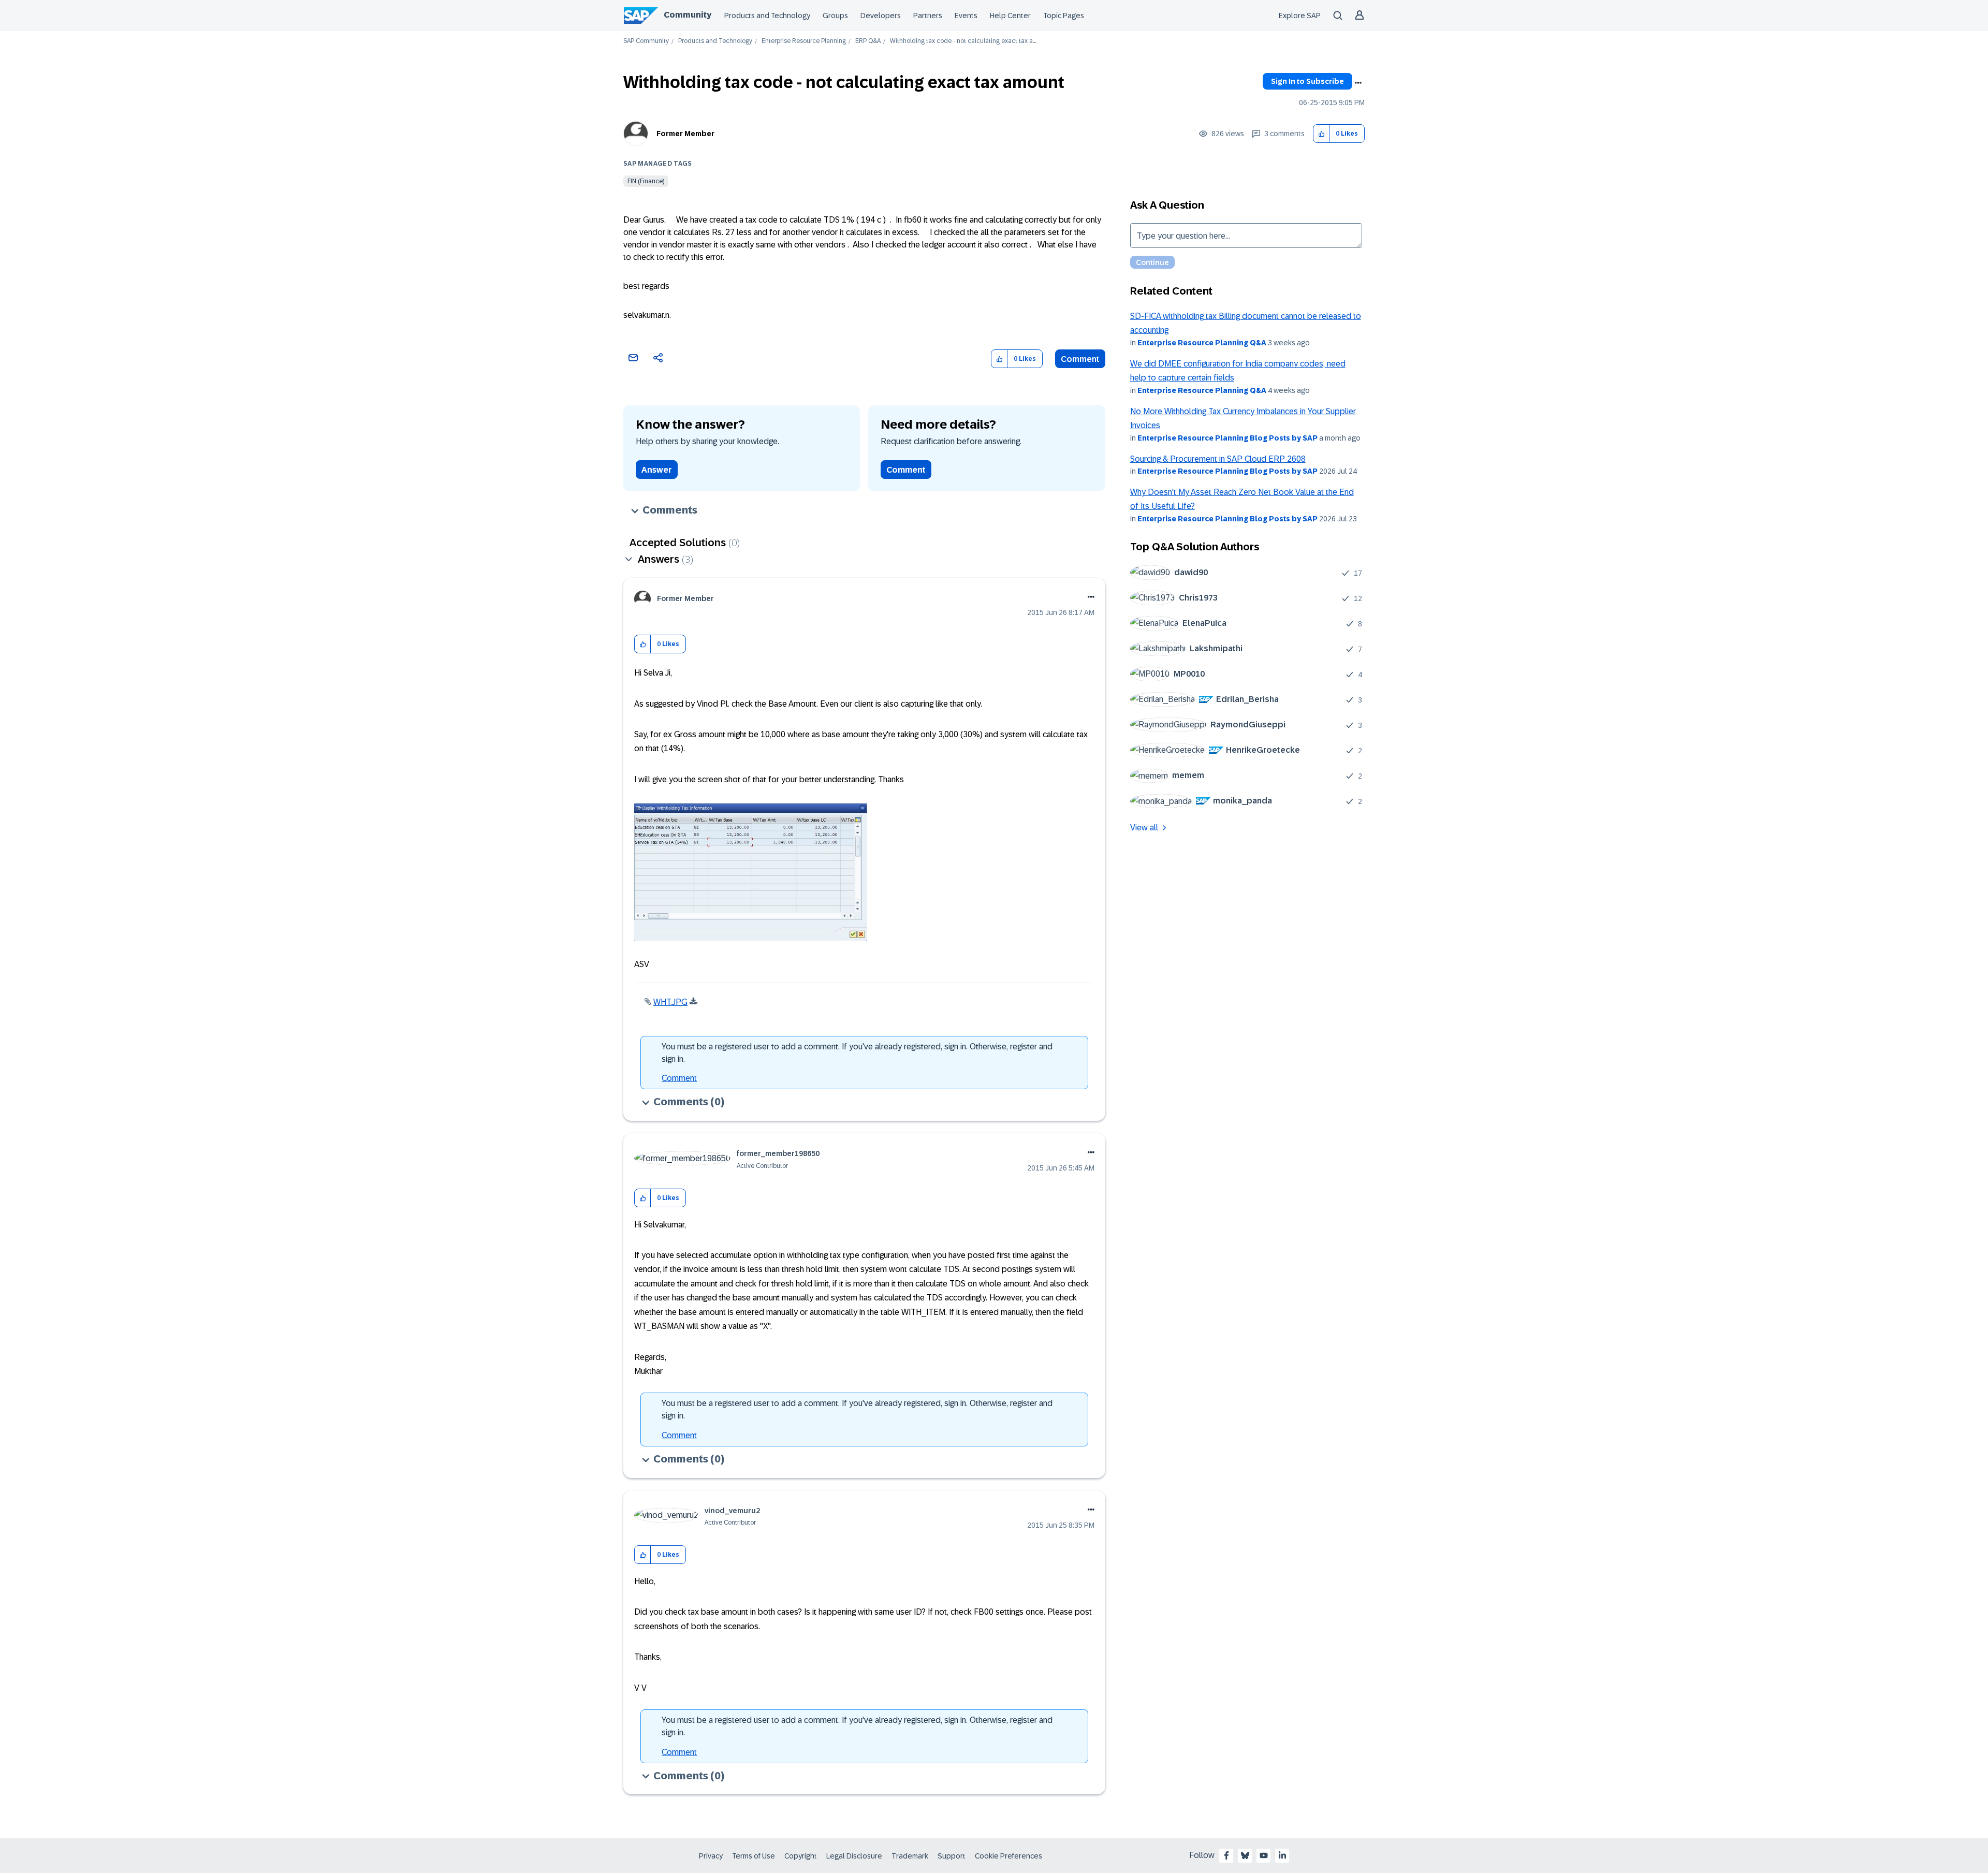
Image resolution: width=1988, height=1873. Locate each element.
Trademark (910, 1856)
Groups (835, 16)
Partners (928, 16)
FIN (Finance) (646, 181)
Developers (881, 16)
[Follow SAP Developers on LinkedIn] (1282, 1855)
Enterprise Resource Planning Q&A (1202, 343)
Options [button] (1358, 83)
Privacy (711, 1856)
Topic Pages (1064, 16)
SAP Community (646, 41)
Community (688, 15)
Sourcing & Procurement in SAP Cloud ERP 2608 (1218, 459)
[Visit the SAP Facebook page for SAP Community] (1226, 1855)
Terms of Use (754, 1856)
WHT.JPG (670, 1002)
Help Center (1010, 16)
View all (1144, 828)
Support (952, 1856)
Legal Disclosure (854, 1856)
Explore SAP (1300, 16)
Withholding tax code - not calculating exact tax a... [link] (963, 41)
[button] (1321, 134)
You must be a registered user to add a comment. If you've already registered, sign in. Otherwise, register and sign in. (857, 1053)
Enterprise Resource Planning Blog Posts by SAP (1227, 438)
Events (966, 16)
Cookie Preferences (1008, 1856)
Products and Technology (767, 16)
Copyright (801, 1856)
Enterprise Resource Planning (804, 41)
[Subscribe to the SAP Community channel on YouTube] (1264, 1855)
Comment (1080, 359)
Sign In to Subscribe (1307, 81)
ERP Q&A (868, 41)
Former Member (685, 134)
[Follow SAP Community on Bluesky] (1245, 1855)
